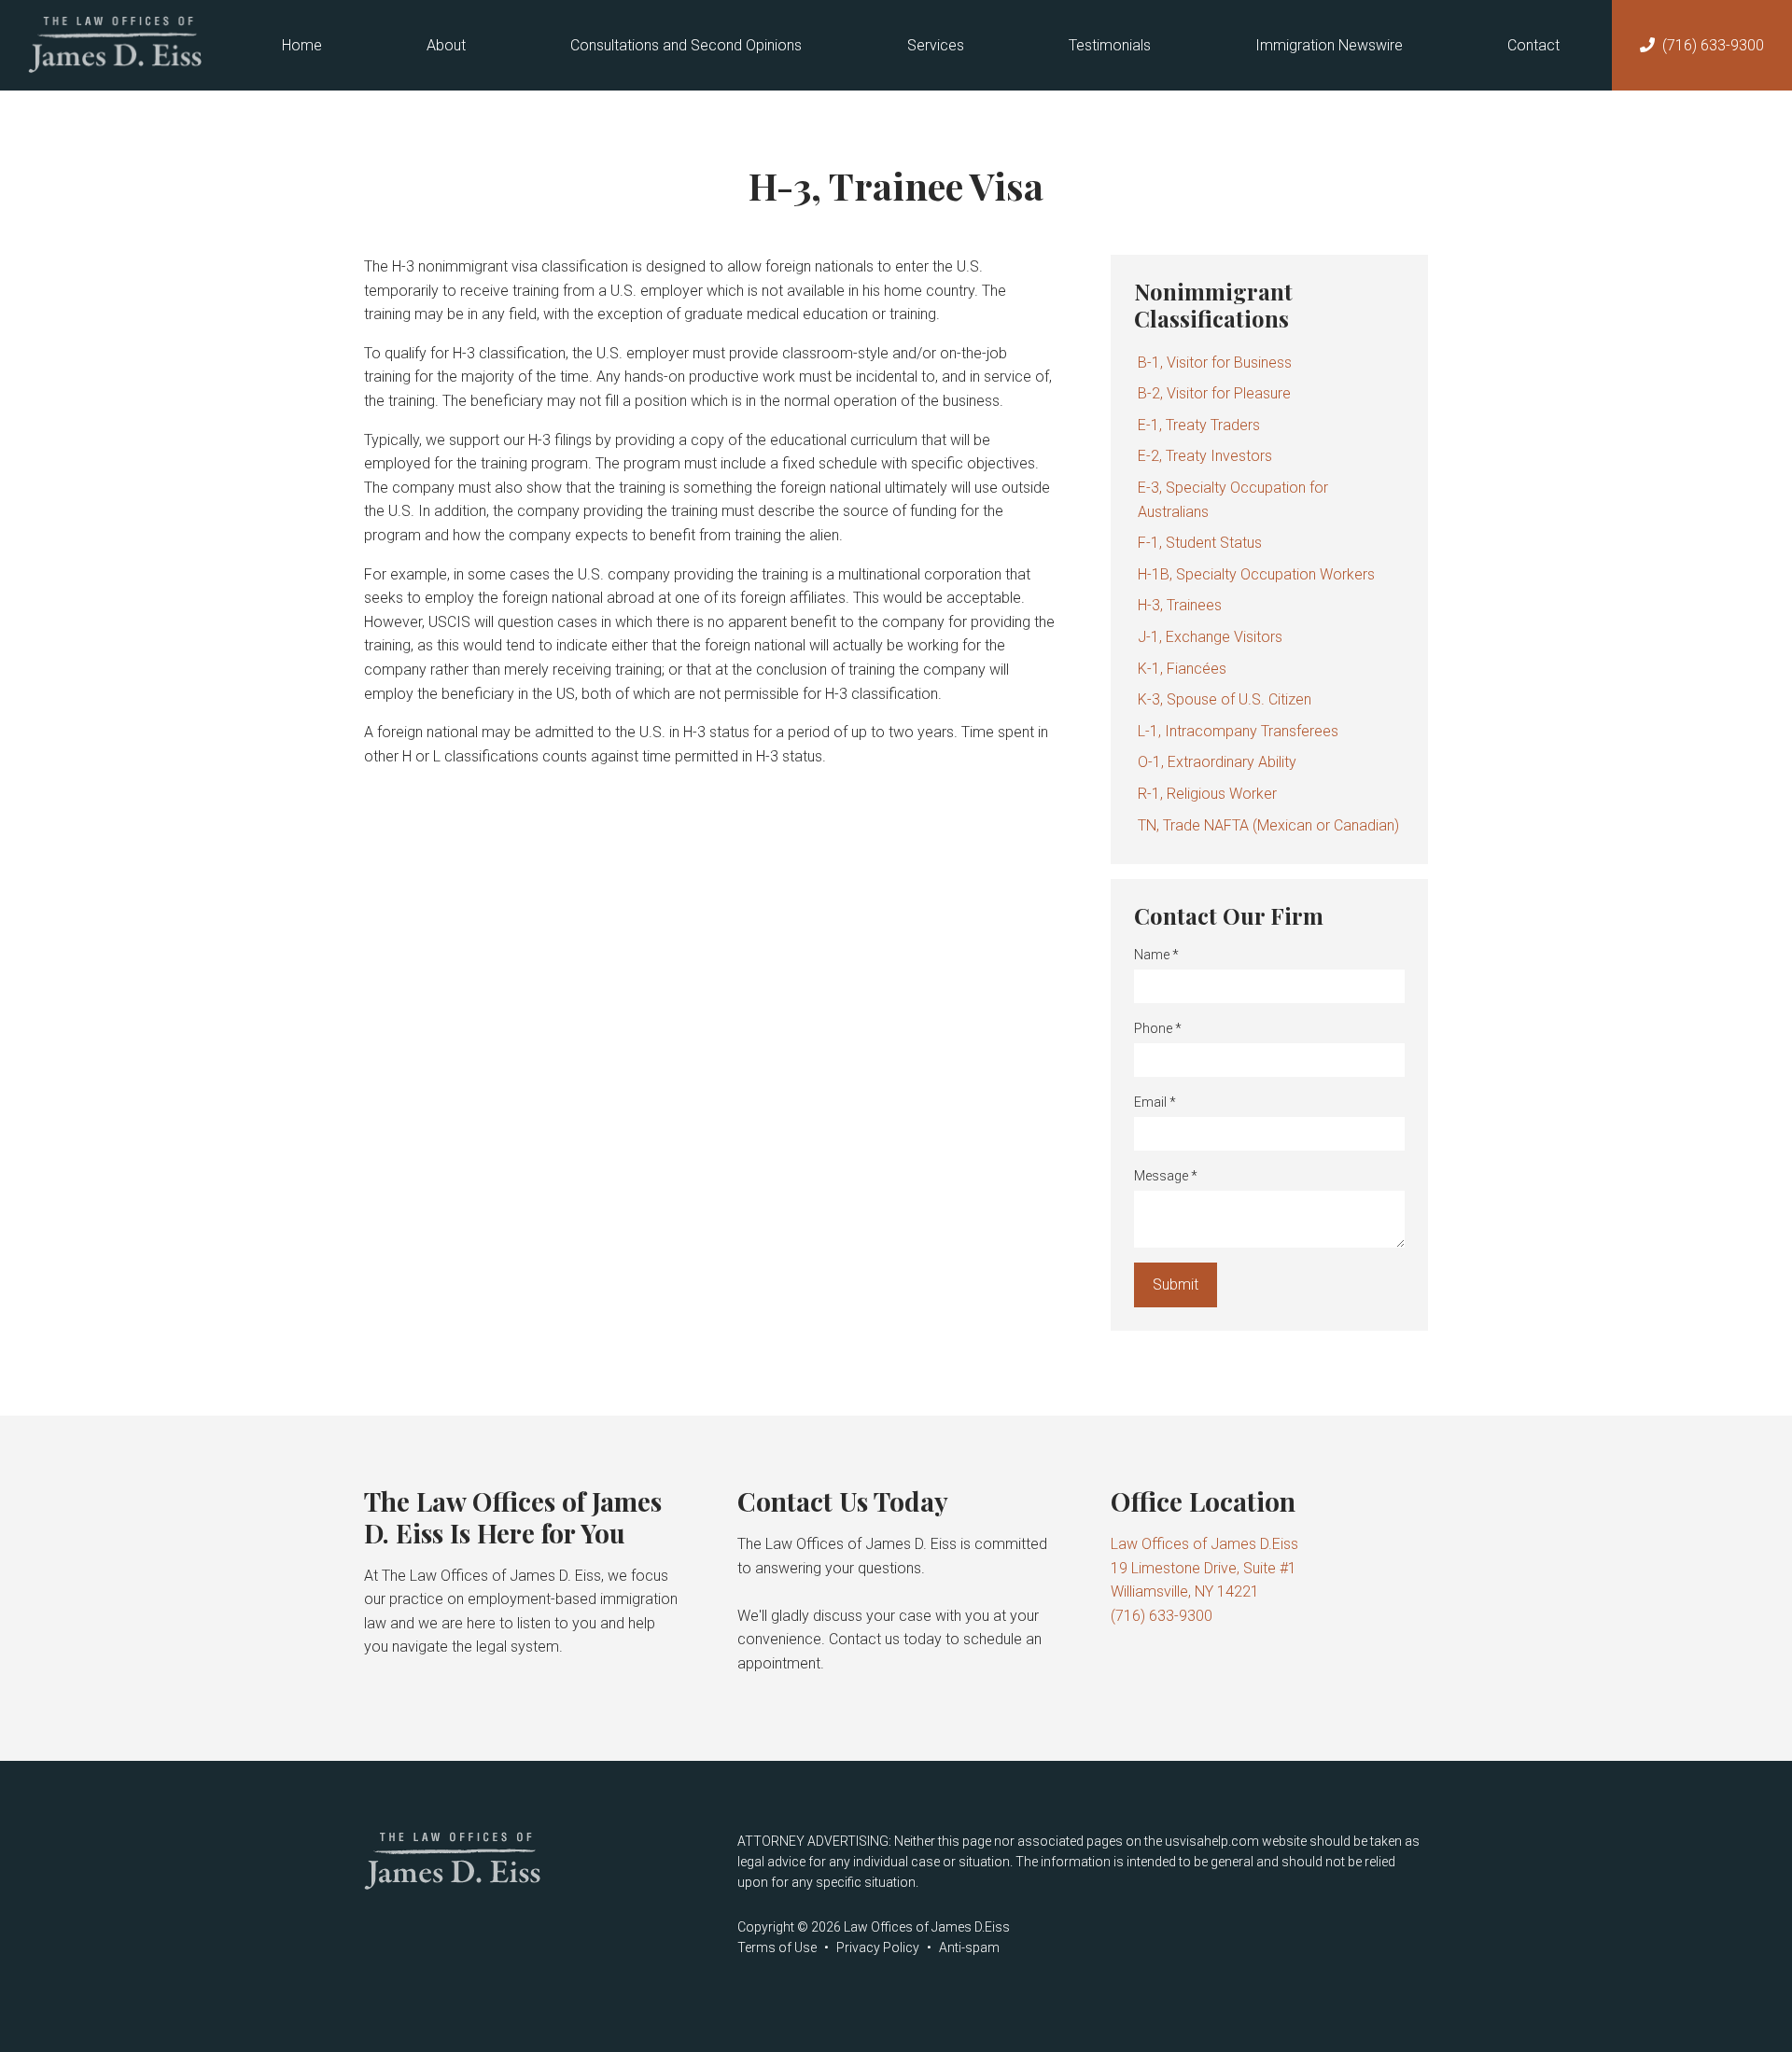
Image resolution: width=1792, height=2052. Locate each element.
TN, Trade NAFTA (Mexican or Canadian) (1268, 825)
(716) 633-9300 (1713, 45)
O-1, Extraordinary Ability (1217, 762)
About (446, 45)
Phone (1158, 1028)
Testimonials (1110, 45)
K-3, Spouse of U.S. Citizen (1225, 699)
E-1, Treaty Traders (1199, 425)
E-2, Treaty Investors (1205, 456)
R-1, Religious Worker (1207, 794)
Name (1156, 955)
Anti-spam (969, 1947)
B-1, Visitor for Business (1215, 363)
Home (302, 45)
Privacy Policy (878, 1947)
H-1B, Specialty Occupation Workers (1256, 574)
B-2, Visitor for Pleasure (1214, 393)
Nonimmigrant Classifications (1213, 305)
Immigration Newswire (1329, 45)
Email (1155, 1102)
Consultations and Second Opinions (686, 45)
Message (1166, 1176)
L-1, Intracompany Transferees (1238, 731)
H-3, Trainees (1180, 605)
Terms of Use (777, 1947)
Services (936, 45)
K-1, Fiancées (1182, 669)
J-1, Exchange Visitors (1210, 637)
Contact (1533, 45)
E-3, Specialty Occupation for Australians (1233, 500)
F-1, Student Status (1200, 543)
